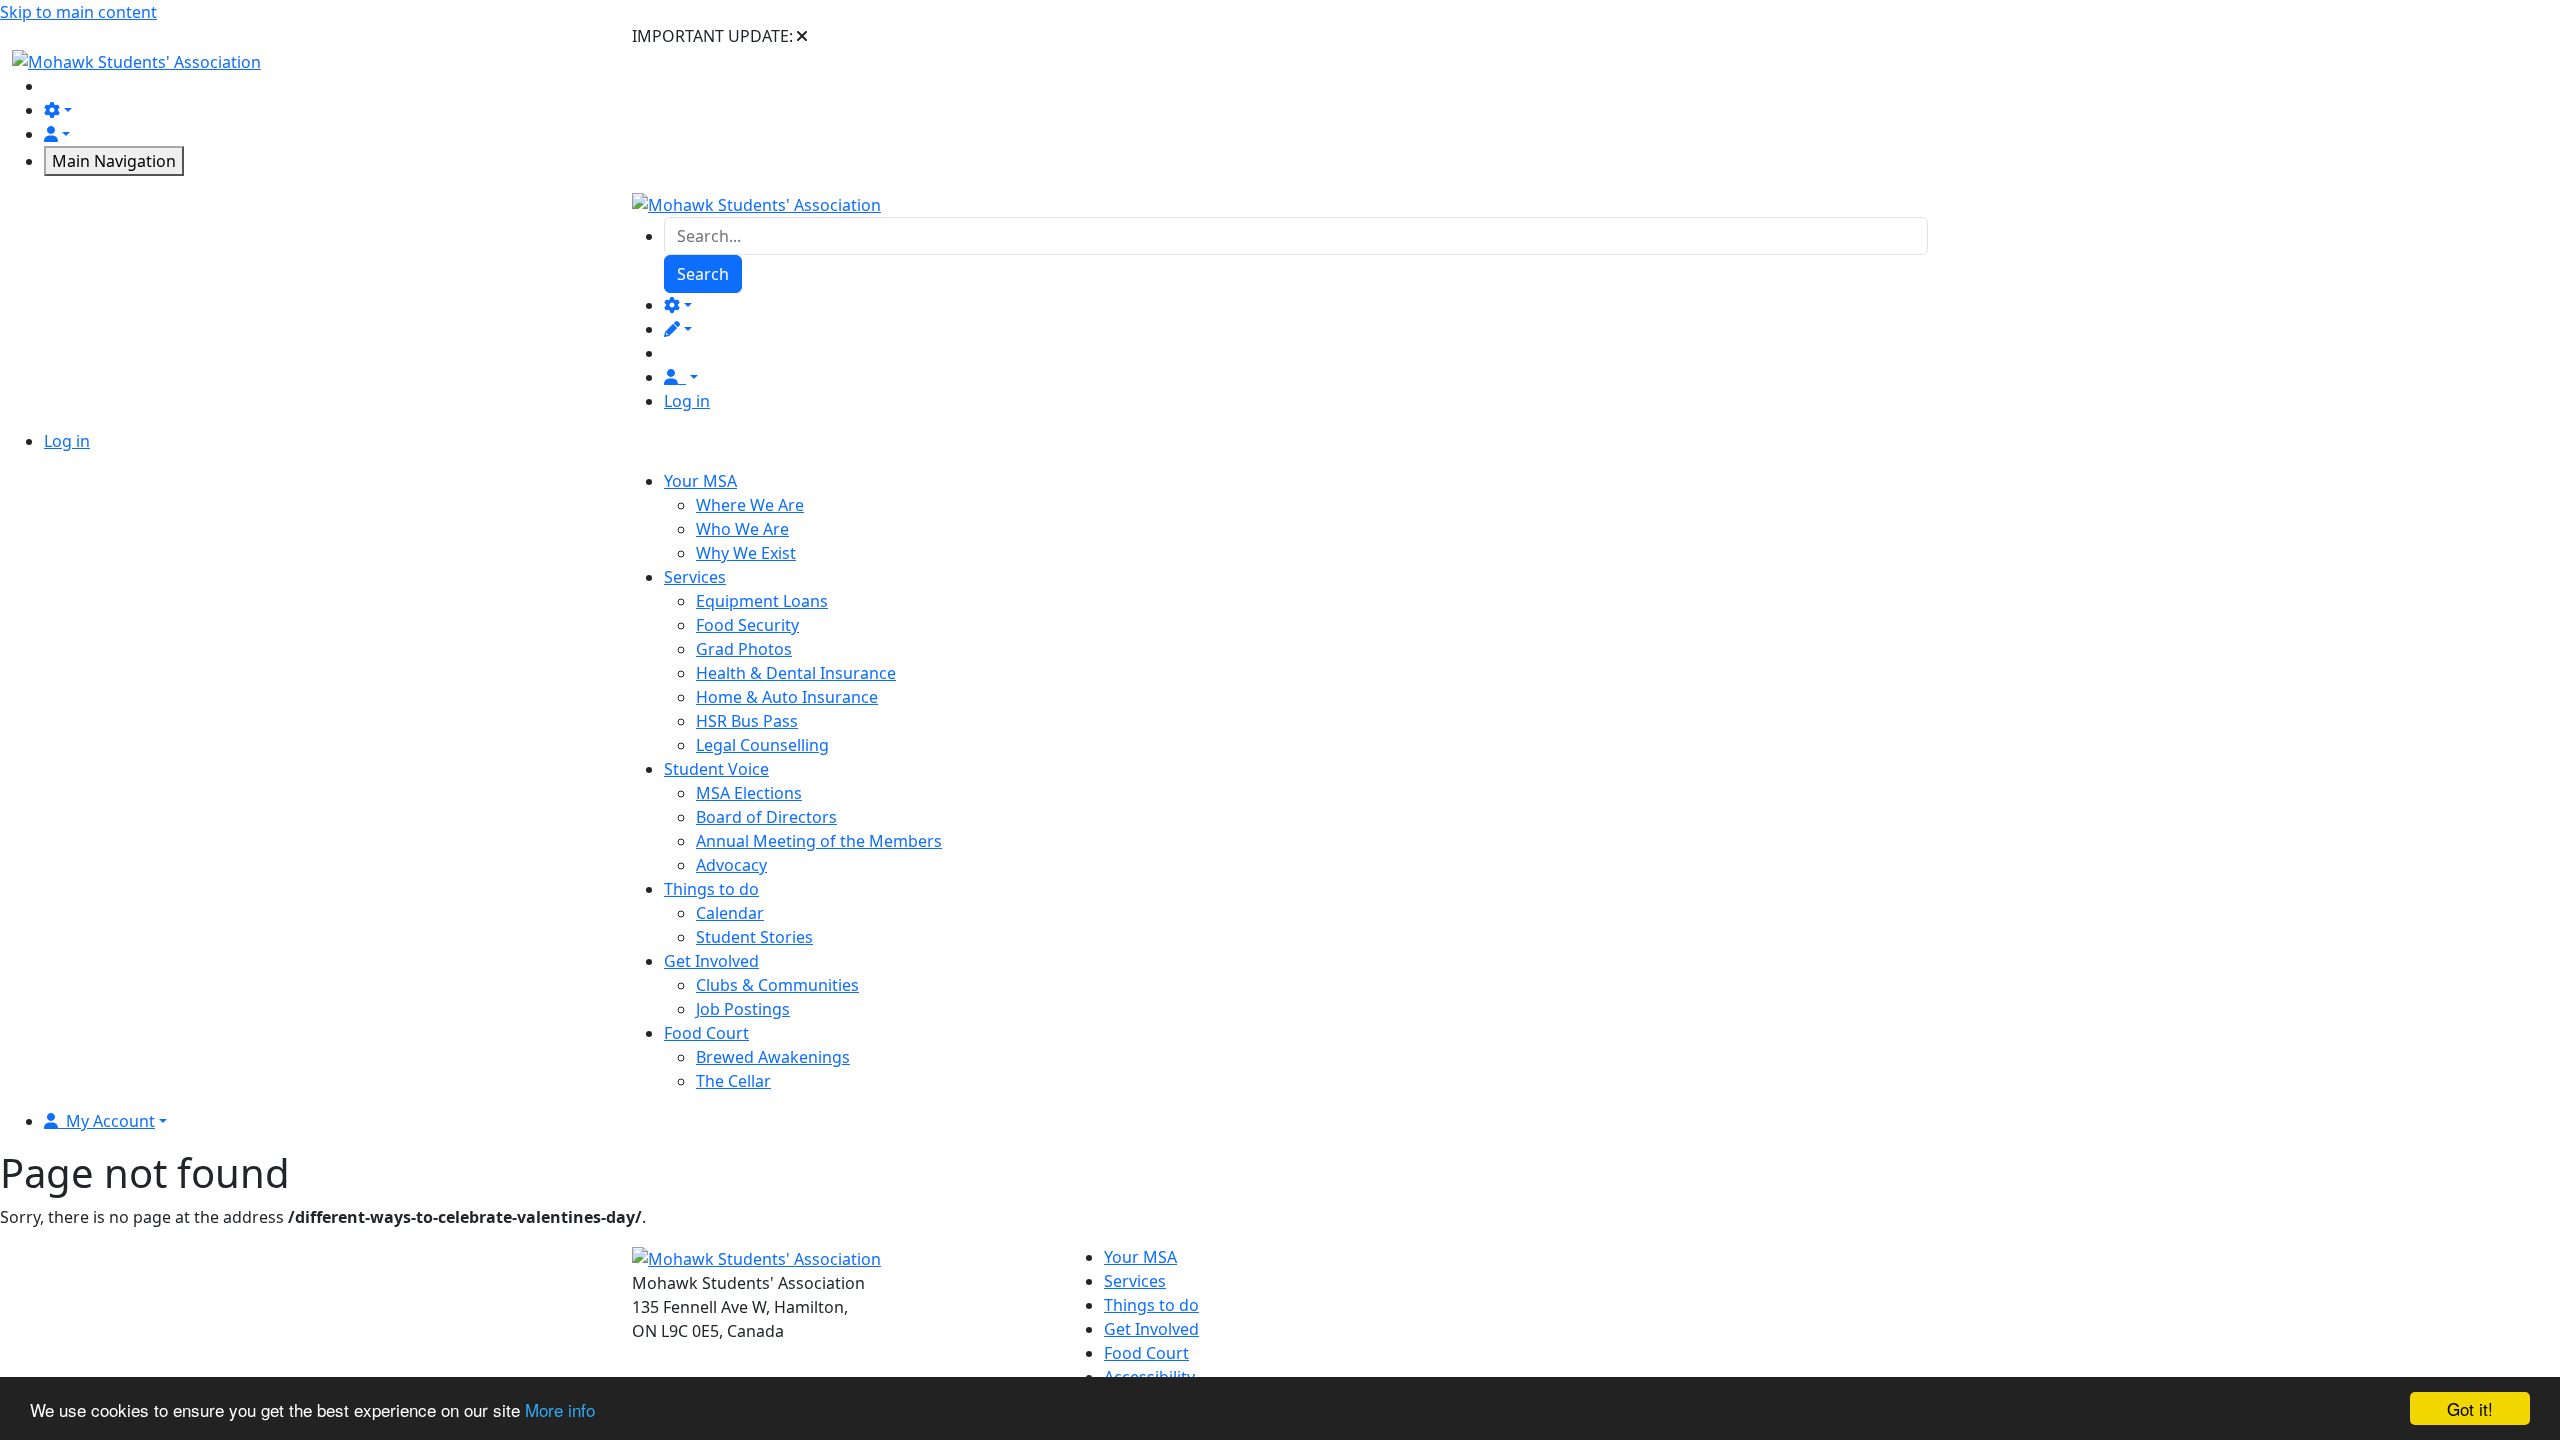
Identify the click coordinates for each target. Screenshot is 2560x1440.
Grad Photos (744, 649)
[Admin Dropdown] (678, 305)
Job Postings (743, 1009)
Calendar (730, 913)
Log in (687, 401)
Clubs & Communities (777, 985)
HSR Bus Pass (747, 721)
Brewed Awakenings (773, 1057)
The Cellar (733, 1081)
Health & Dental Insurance (796, 673)
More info (560, 1409)
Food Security (747, 625)
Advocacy (731, 865)
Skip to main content (78, 12)
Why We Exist (746, 553)
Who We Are (742, 529)
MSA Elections (749, 793)
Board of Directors (766, 817)
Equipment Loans (762, 601)
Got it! (2470, 1408)
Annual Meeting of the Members (819, 841)
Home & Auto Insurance (787, 697)
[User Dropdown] (681, 377)
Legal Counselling (762, 745)
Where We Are (750, 505)
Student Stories (754, 937)
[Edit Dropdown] (678, 329)
